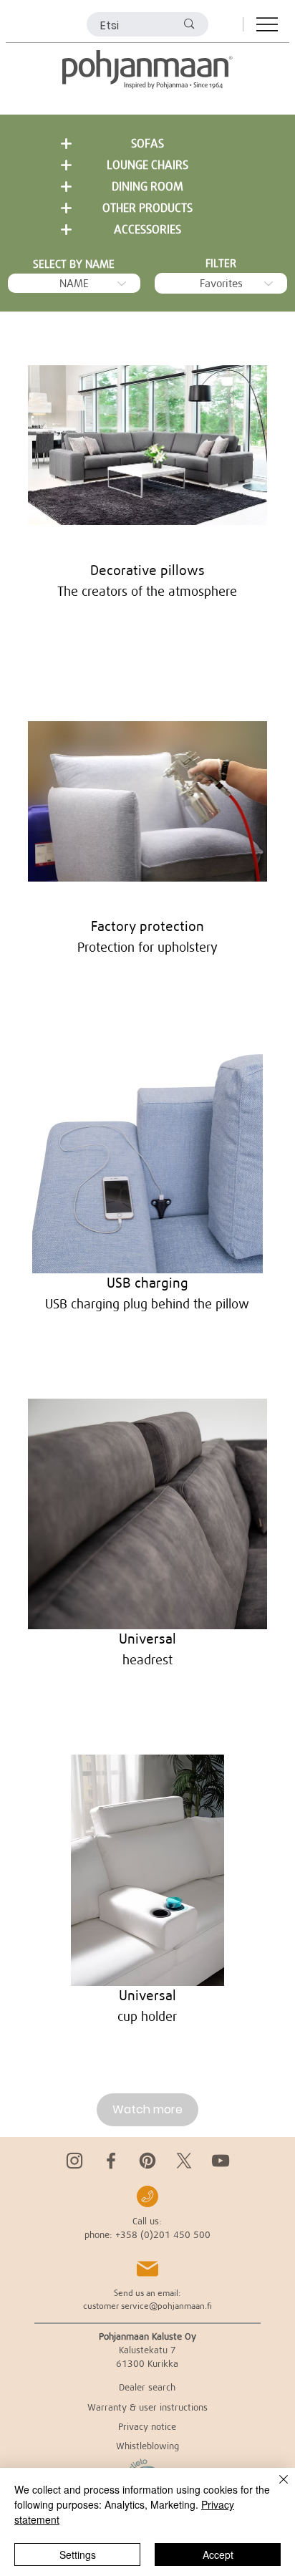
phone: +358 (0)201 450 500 (147, 2234)
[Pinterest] (147, 2161)
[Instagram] (74, 2161)
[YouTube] (221, 2161)
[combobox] (74, 283)
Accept (218, 2555)
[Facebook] (111, 2161)
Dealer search (147, 2387)
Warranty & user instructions (147, 2407)
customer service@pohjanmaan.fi (147, 2306)
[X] (184, 2161)
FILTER (221, 263)
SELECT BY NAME (74, 264)
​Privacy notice (147, 2426)
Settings (78, 2555)
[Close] (275, 2488)
